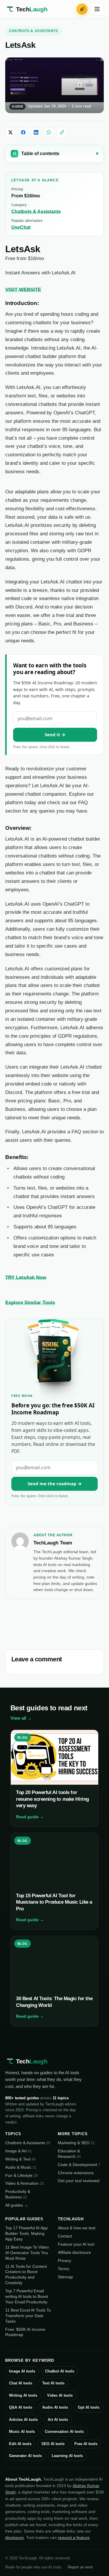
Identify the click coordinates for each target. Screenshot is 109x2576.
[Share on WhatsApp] (49, 132)
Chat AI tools (21, 2383)
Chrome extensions (76, 2173)
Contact (65, 2236)
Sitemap (65, 2277)
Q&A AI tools (21, 2407)
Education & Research (69, 2154)
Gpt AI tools (89, 2407)
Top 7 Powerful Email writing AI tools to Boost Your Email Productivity (27, 2296)
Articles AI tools (23, 2420)
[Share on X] (10, 132)
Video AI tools (60, 2395)
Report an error (80, 2567)
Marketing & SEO (76, 2143)
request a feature (74, 2538)
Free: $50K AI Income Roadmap (25, 2332)
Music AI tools (22, 2432)
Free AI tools (86, 2444)
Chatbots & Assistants (34, 31)
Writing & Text (20, 2159)
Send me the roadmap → (55, 1483)
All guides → (17, 2205)
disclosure (15, 2538)
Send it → (55, 734)
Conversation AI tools (64, 2432)
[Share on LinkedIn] (36, 132)
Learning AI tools (67, 2456)
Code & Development (79, 2165)
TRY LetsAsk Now (26, 1277)
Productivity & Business (18, 2194)
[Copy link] (62, 132)
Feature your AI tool (76, 2244)
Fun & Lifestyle (22, 2175)
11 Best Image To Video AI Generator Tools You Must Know (27, 2253)
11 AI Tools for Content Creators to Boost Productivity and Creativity (26, 2275)
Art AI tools (58, 2420)
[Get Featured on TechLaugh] (82, 9)
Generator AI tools (25, 2456)
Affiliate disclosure (74, 2252)
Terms (64, 2269)
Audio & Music (21, 2167)
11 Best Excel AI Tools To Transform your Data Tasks (28, 2316)
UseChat (21, 227)
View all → (21, 1718)
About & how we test (77, 2228)
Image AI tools (22, 2371)
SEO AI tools (53, 2444)
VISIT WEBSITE (23, 290)
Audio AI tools (55, 2407)
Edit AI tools (20, 2444)
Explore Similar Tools (30, 1302)
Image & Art (19, 2151)
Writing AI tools (23, 2395)
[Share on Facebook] (23, 132)
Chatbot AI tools (60, 2371)
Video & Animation (25, 2183)
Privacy (65, 2261)
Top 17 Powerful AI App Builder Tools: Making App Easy (26, 2233)
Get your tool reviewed (79, 2181)
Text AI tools (53, 2383)
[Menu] (97, 9)
